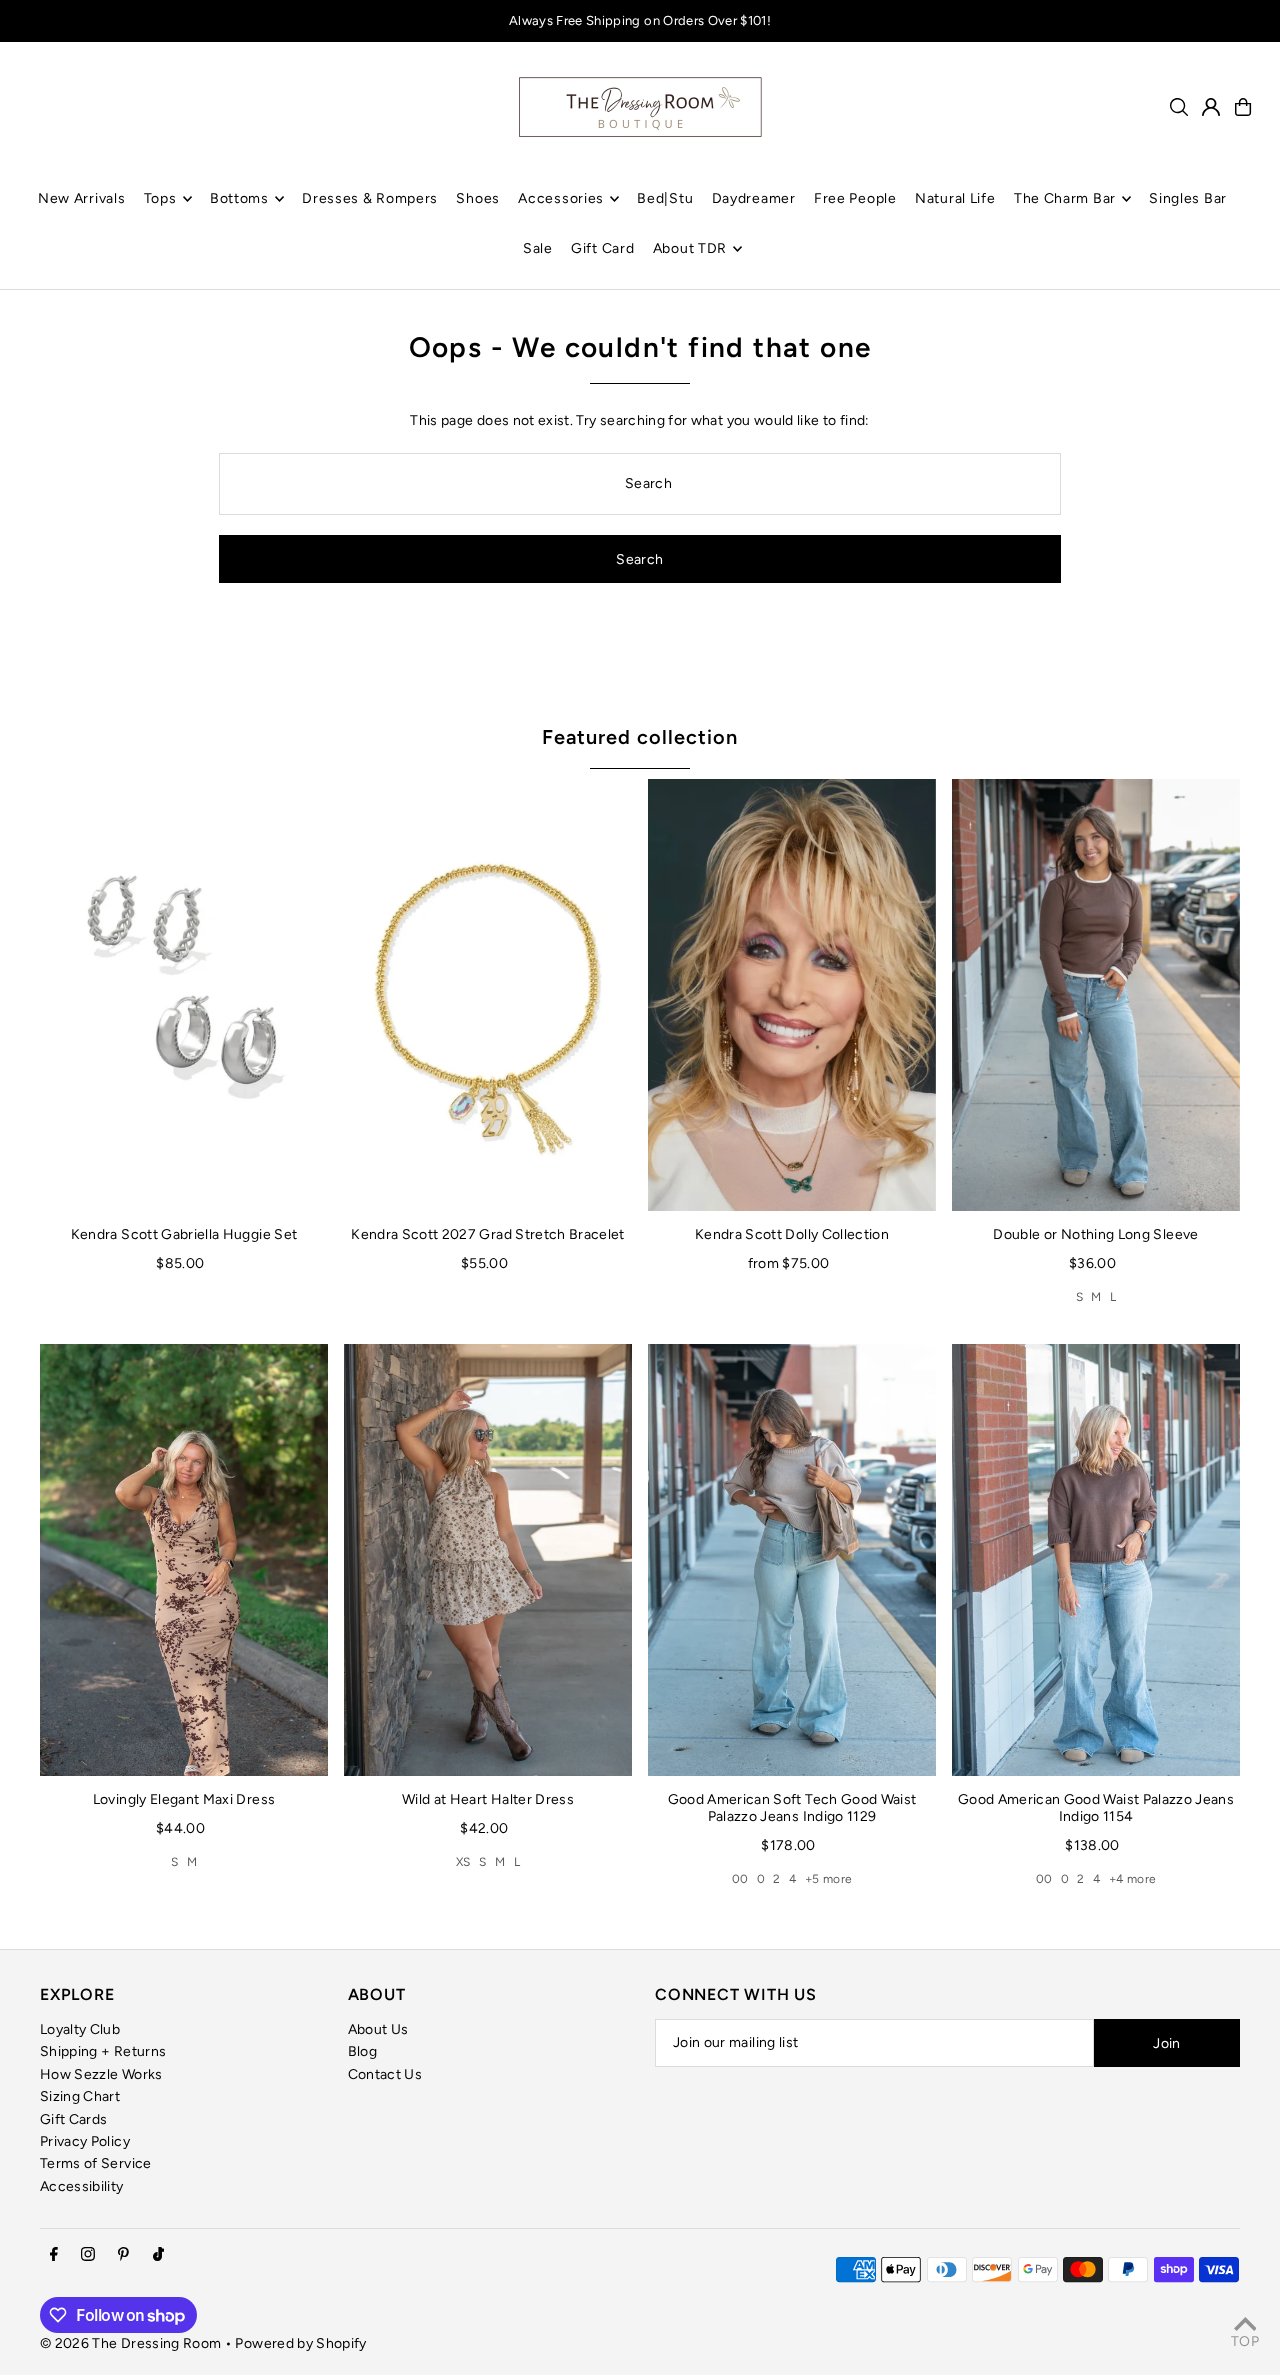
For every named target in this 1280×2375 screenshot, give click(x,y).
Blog (362, 2051)
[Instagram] (88, 2255)
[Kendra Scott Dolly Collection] (792, 995)
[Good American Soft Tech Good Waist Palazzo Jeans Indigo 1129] (792, 1560)
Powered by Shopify (300, 2343)
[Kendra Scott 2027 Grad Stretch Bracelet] (488, 995)
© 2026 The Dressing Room (132, 2343)
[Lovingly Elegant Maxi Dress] (184, 1560)
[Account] (1211, 107)
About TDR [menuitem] (690, 248)
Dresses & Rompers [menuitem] (370, 198)
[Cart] (1243, 107)
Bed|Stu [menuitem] (665, 198)
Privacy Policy (85, 2141)
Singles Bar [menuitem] (1188, 198)
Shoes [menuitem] (478, 198)
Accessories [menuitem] (561, 198)
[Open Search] (1179, 107)
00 (740, 1879)
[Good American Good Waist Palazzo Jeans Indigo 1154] (1096, 1560)
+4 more (1132, 1879)
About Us (378, 2029)
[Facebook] (54, 2255)
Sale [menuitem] (538, 248)
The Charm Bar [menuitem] (1065, 198)
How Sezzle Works (101, 2074)
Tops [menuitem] (160, 198)
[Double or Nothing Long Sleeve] (1096, 995)
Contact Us (385, 2074)
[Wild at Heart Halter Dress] (488, 1560)
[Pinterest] (123, 2255)
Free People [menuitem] (855, 198)
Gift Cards (74, 2119)
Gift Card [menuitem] (602, 248)
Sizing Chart (80, 2096)
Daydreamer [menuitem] (754, 198)
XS (463, 1862)
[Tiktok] (158, 2255)
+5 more (828, 1879)
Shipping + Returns (103, 2051)
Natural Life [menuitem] (955, 198)
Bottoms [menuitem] (239, 198)
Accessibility (82, 2186)
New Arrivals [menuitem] (81, 198)
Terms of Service (96, 2163)
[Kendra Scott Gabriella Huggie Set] (184, 995)
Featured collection (640, 737)
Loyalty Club (80, 2029)
